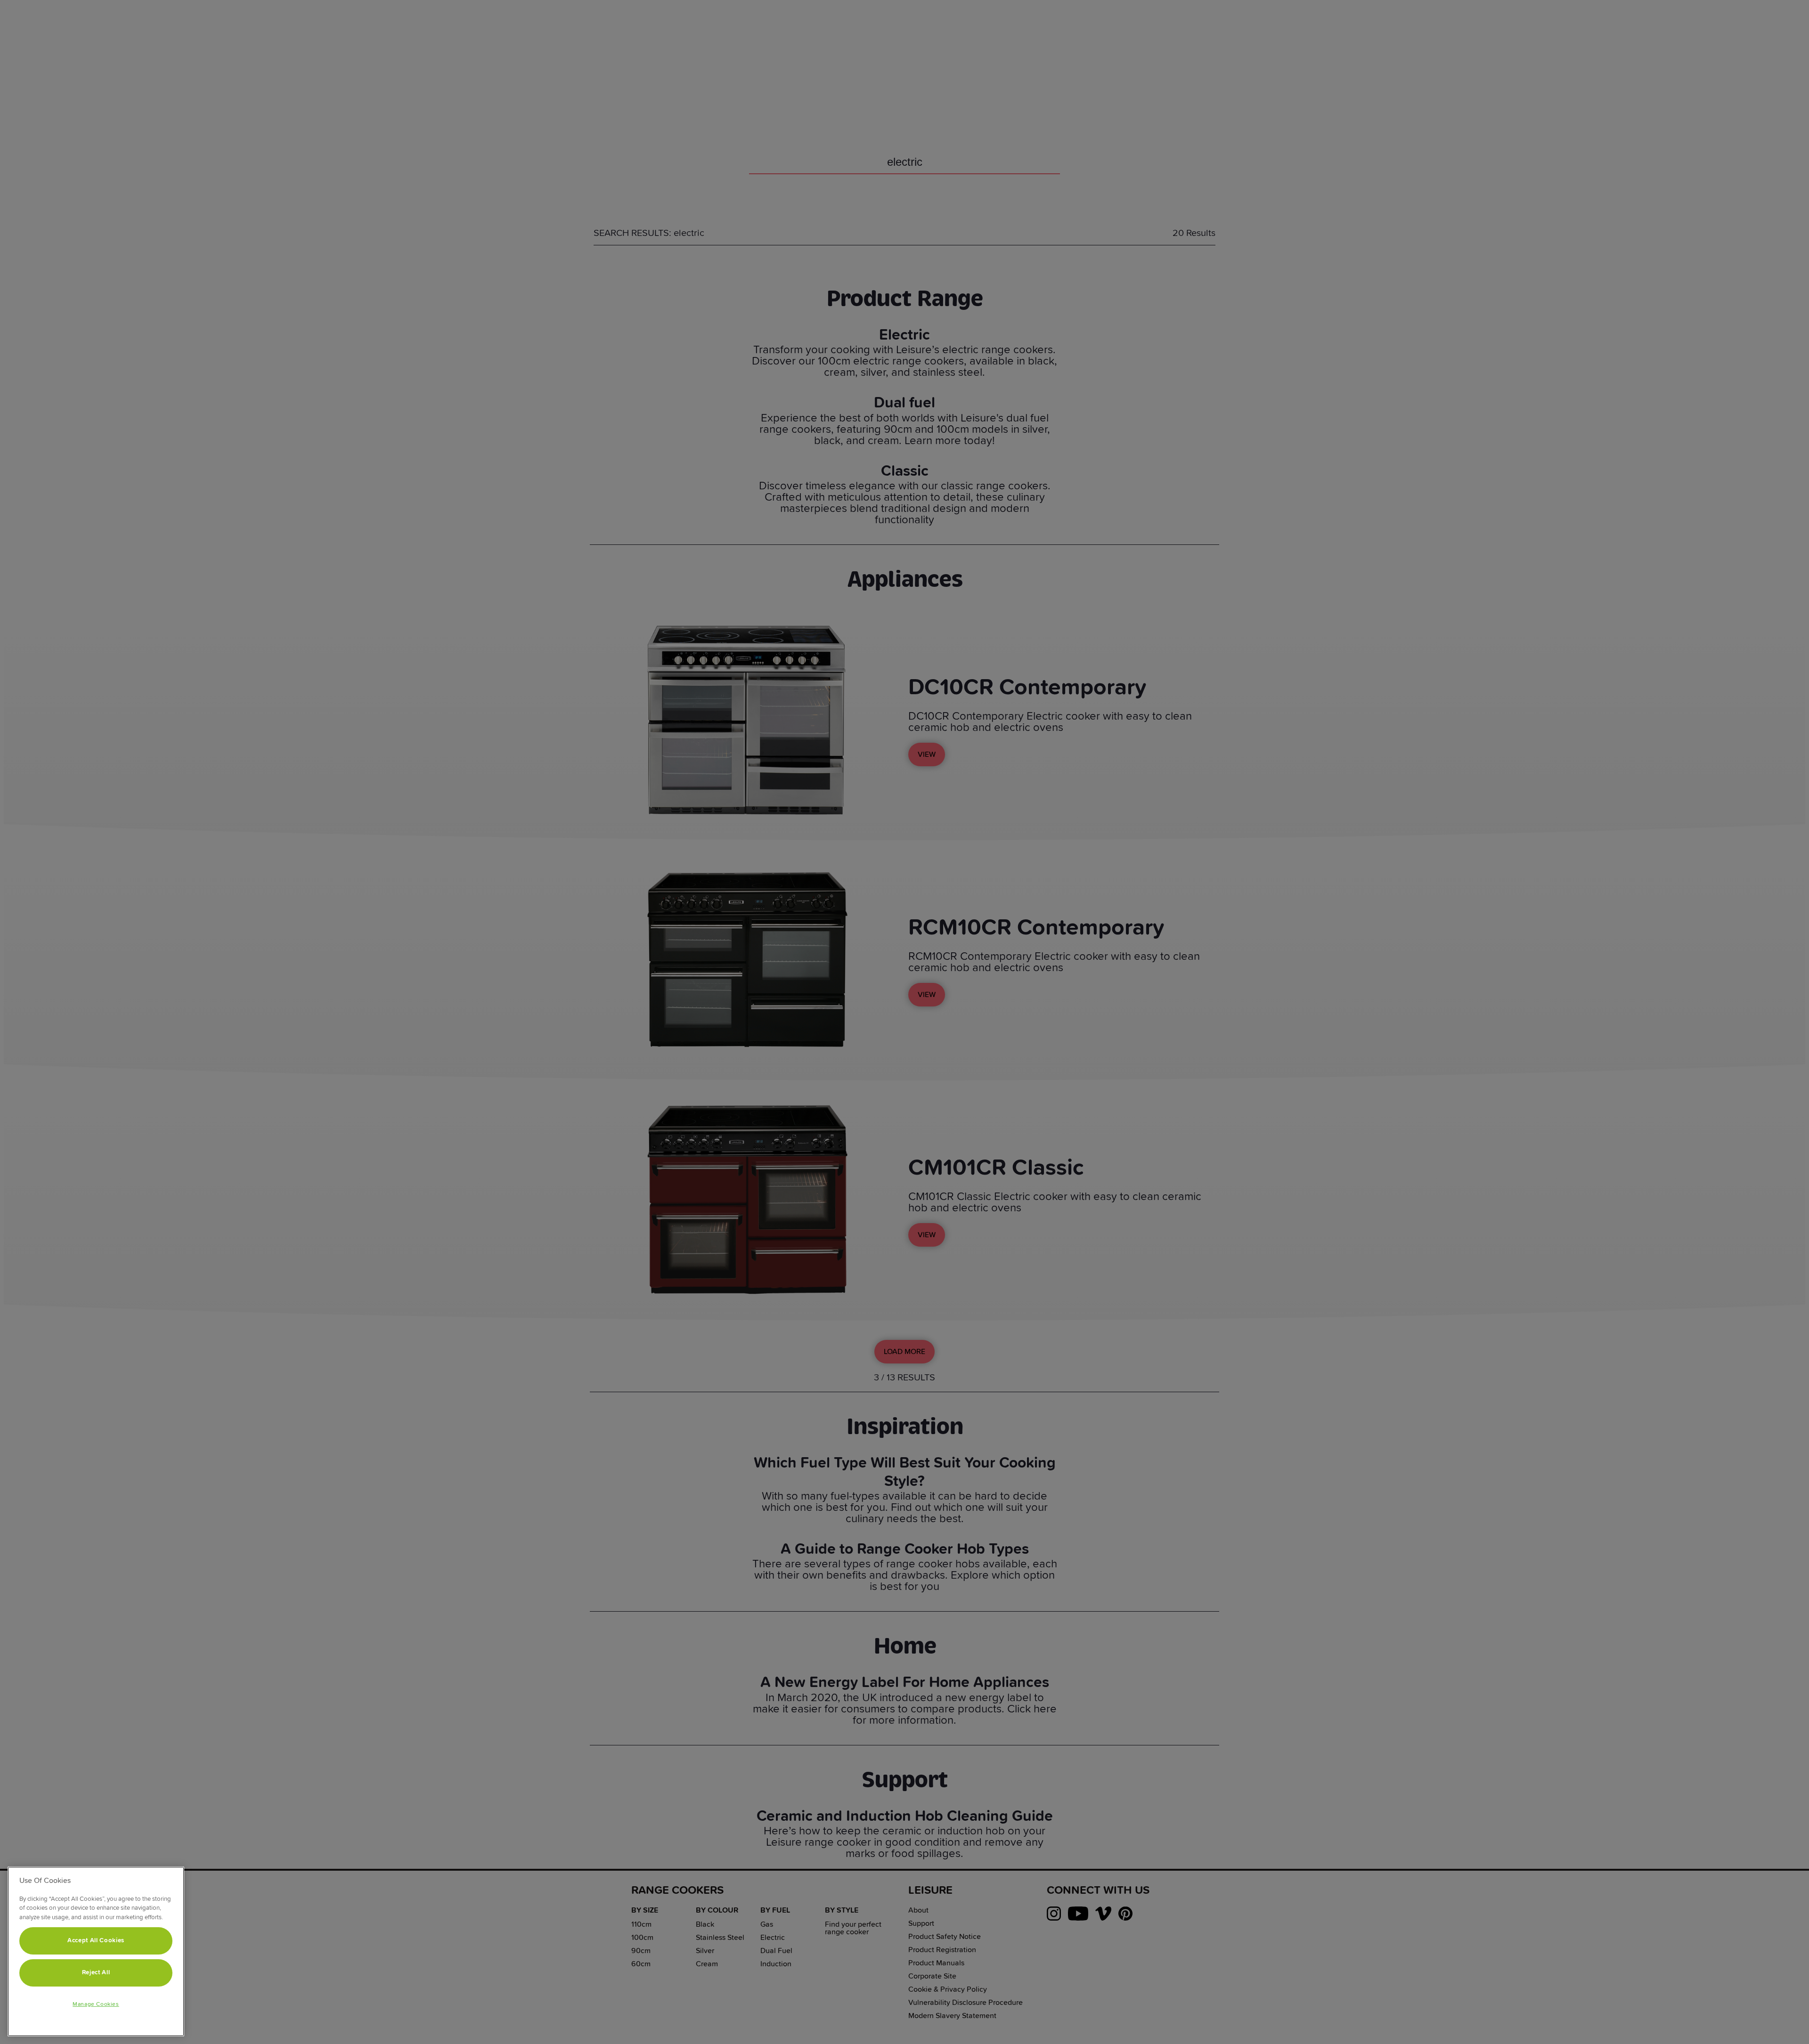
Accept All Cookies (96, 1941)
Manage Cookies (96, 2004)
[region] (96, 1951)
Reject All (96, 1973)
